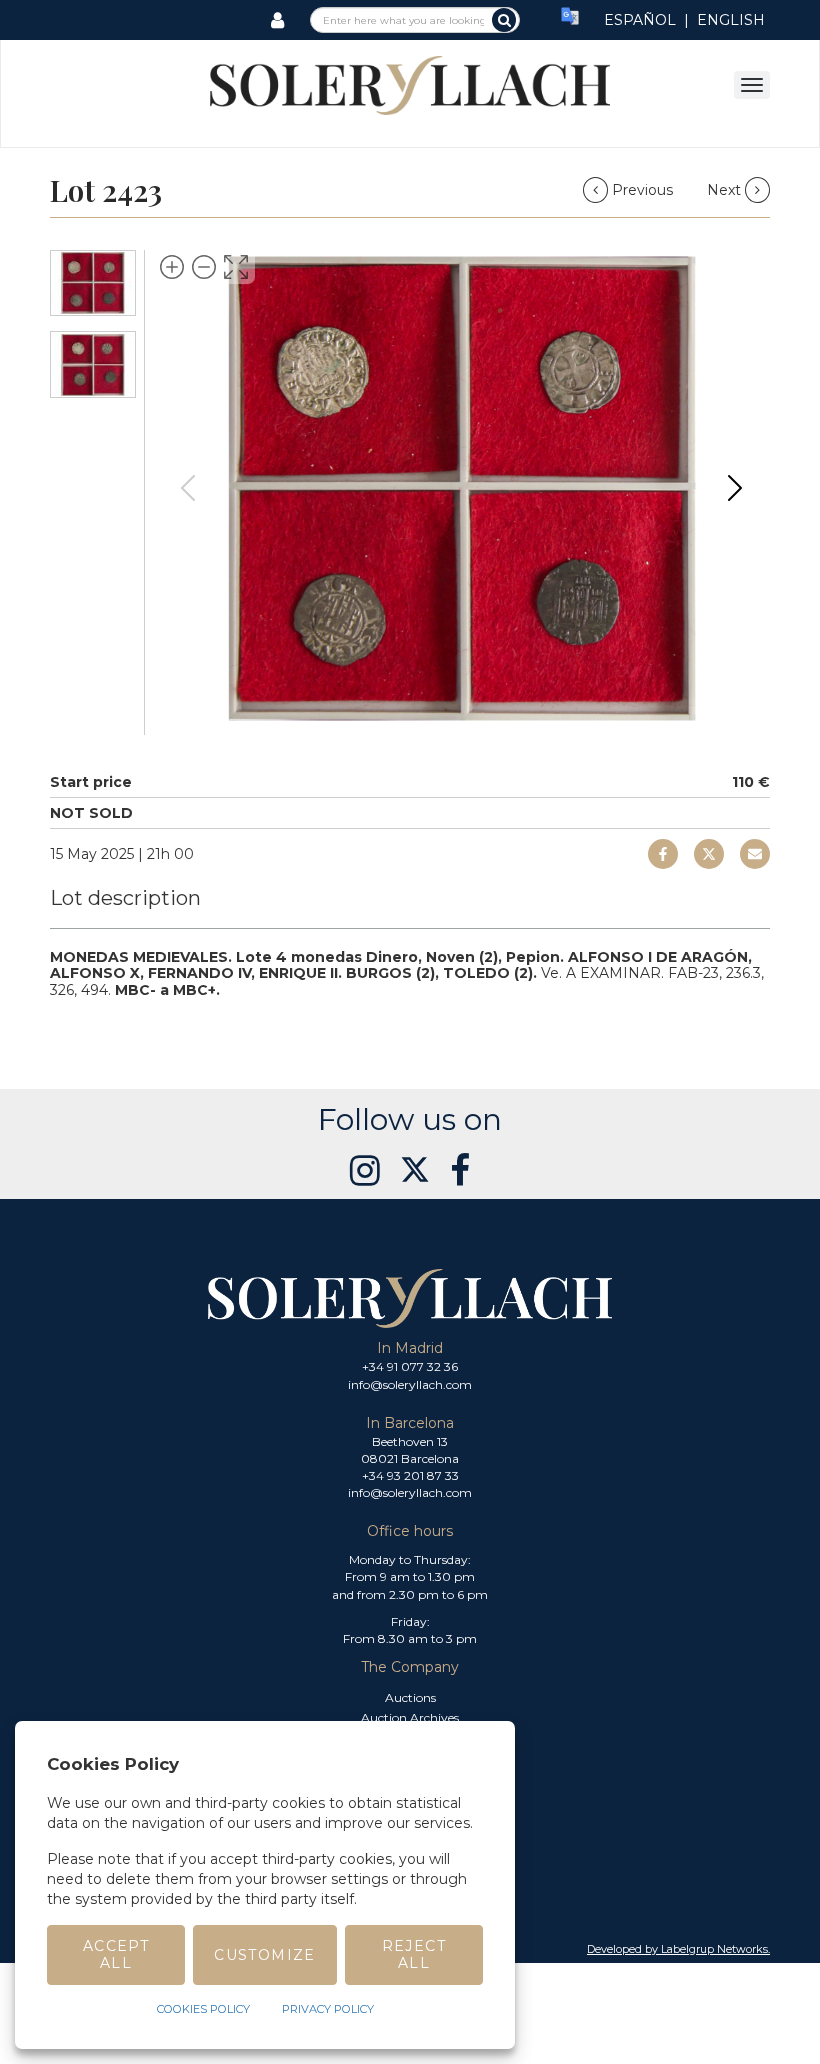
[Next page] (735, 488)
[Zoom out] (204, 267)
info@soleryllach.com (410, 1384)
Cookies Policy (203, 2009)
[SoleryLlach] (410, 84)
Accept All (116, 1954)
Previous (642, 190)
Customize (265, 1955)
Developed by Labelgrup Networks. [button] (678, 1949)
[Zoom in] (172, 267)
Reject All (414, 1954)
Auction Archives (410, 1717)
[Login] (277, 20)
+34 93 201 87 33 (410, 1475)
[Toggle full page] (236, 267)
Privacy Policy (328, 2009)
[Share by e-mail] (663, 854)
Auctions (410, 1697)
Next (726, 190)
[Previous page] (188, 488)
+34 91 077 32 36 (410, 1366)
